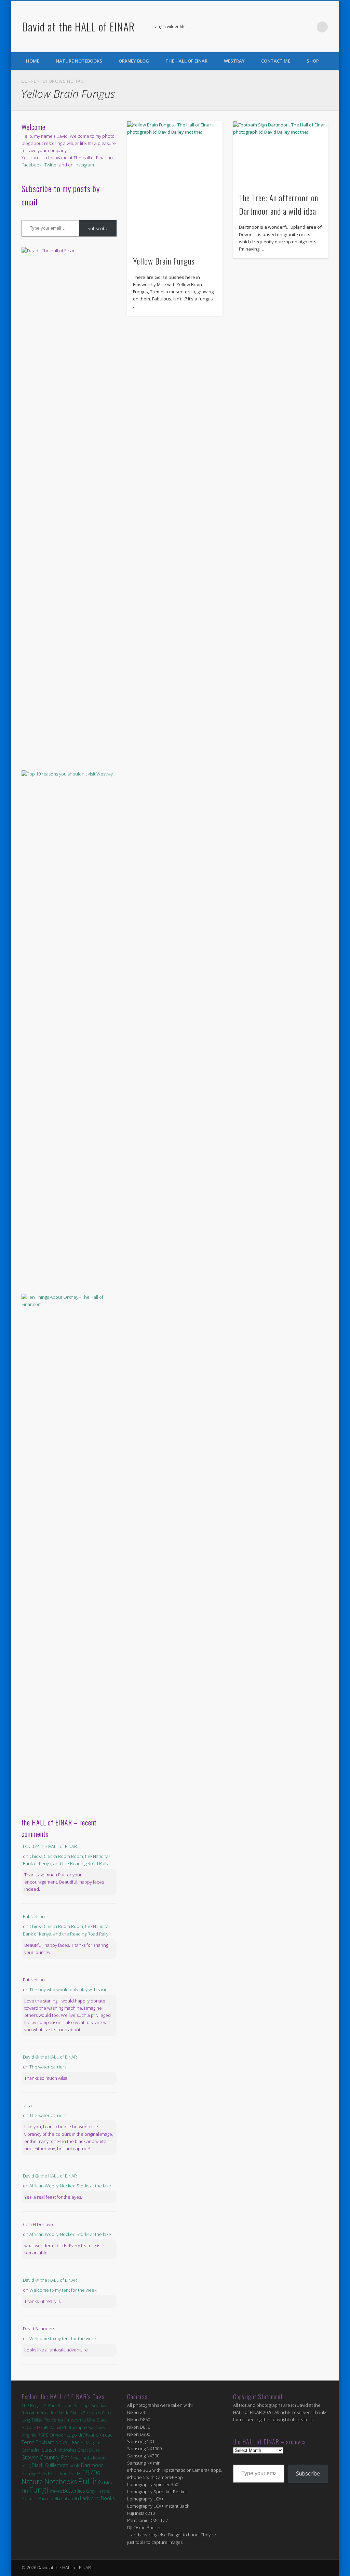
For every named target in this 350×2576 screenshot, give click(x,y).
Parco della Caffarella (59, 2499)
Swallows (96, 2427)
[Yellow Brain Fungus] (175, 185)
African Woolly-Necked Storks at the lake (70, 2186)
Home (33, 61)
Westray (234, 61)
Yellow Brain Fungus (164, 261)
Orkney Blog (134, 61)
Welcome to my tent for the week (63, 2290)
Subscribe (98, 228)
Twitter (308, 27)
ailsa (27, 2105)
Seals (75, 2465)
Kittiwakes (67, 2450)
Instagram (84, 165)
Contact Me (276, 61)
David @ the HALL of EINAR (50, 1846)
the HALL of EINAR (186, 61)
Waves (56, 2491)
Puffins (90, 2481)
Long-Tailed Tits (36, 2420)
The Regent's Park (39, 2406)
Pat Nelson (34, 1916)
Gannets (83, 2458)
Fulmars (29, 2498)
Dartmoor (92, 2465)
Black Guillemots (50, 2465)
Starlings (82, 2406)
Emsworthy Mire (80, 2420)
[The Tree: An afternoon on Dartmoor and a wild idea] (281, 153)
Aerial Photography (69, 2427)
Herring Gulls (34, 2474)
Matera (100, 2458)
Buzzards (92, 2413)
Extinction (58, 2473)
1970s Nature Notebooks (61, 2477)
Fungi (39, 2490)
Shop (313, 61)
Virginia (29, 2435)
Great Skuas (88, 2450)
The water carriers (48, 2067)
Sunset (49, 2450)
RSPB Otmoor (51, 2435)
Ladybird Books (97, 2498)
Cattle (107, 2413)
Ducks (75, 2473)
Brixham (45, 2442)
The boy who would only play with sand (69, 1990)
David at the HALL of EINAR (78, 26)
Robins (65, 2405)
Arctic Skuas (70, 2413)
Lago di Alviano (83, 2435)
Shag (26, 2465)
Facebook (294, 27)
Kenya (57, 2420)
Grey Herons (98, 2491)
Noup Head (68, 2442)
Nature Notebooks (79, 61)
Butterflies (74, 2491)
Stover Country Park (47, 2457)
